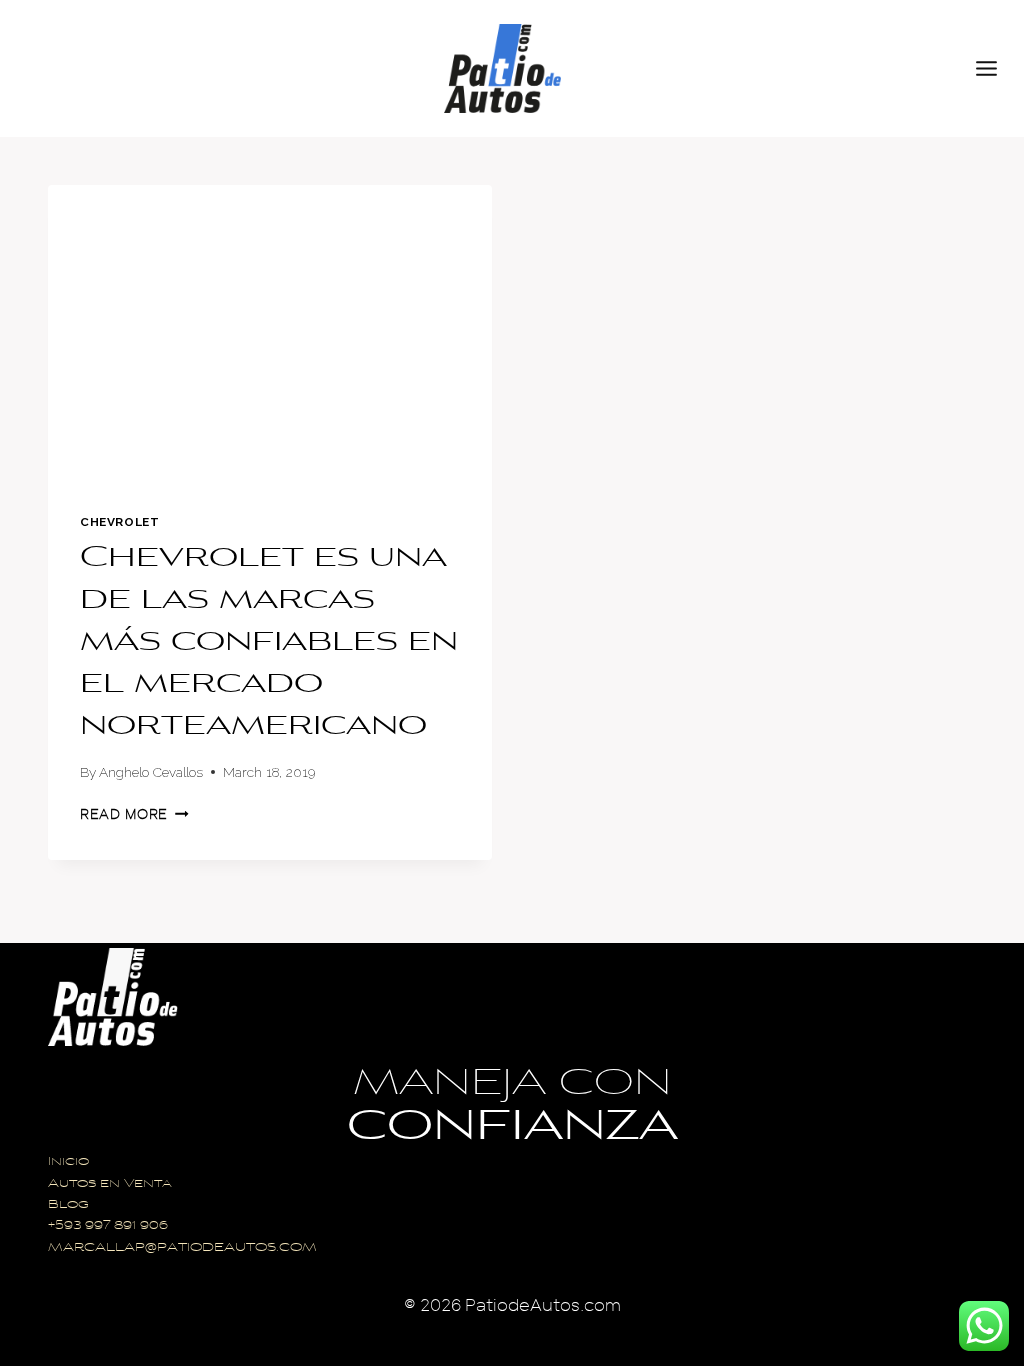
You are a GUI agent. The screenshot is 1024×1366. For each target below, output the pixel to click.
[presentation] (270, 333)
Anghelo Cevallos (151, 772)
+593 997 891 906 (108, 1226)
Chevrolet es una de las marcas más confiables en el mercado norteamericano (269, 643)
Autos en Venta (110, 1184)
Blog (68, 1205)
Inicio (68, 1162)
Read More (134, 814)
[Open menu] (995, 68)
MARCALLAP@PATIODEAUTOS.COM (182, 1248)
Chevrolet (119, 522)
